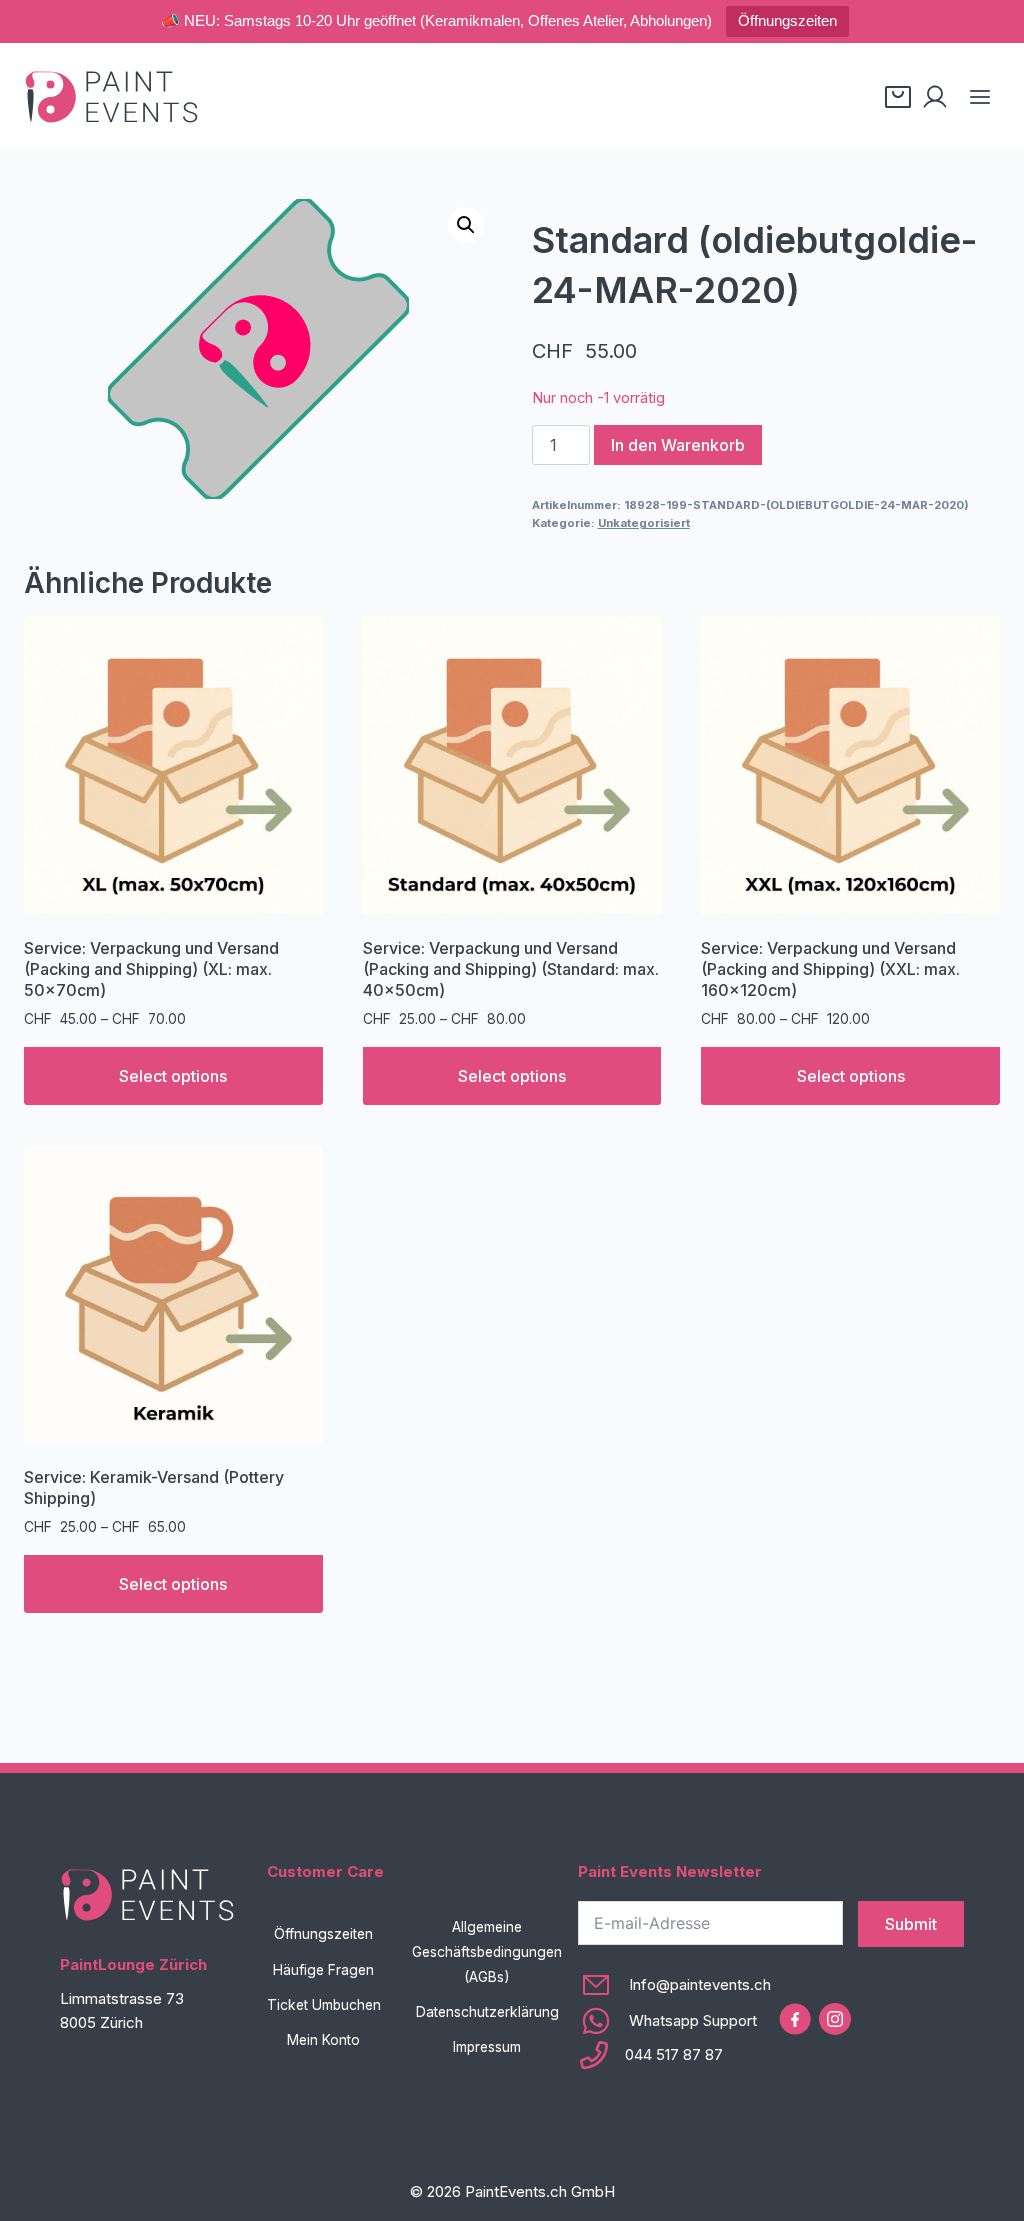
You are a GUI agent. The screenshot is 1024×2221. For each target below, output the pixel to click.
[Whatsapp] (674, 2021)
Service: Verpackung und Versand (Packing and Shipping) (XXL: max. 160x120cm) (830, 969)
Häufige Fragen (323, 1970)
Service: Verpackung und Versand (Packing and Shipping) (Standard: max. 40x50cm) (511, 969)
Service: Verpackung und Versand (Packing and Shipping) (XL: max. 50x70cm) (151, 969)
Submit (911, 1924)
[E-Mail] (674, 1985)
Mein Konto (323, 2040)
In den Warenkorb (678, 445)
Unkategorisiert (644, 523)
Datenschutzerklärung (487, 2012)
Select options (173, 1076)
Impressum (487, 2047)
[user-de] (935, 97)
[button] (466, 225)
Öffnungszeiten (787, 20)
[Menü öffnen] (979, 96)
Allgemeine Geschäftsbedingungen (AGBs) (487, 1952)
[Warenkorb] (898, 97)
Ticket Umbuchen (324, 2005)
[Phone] (674, 2055)
